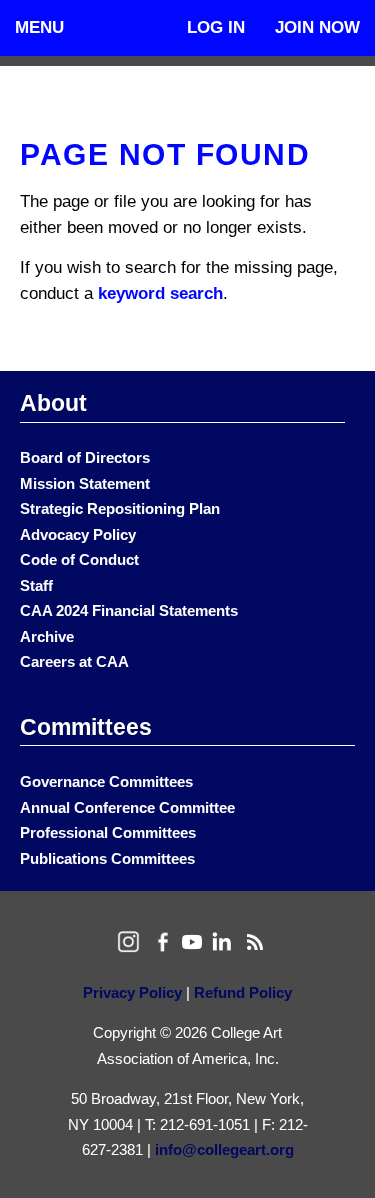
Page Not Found (165, 154)
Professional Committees (108, 832)
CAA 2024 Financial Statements (129, 610)
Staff (36, 585)
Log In (216, 27)
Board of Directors (85, 457)
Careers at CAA (74, 661)
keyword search (160, 293)
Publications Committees (107, 858)
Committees (86, 727)
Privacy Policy (132, 992)
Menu (39, 27)
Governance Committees (106, 781)
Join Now (317, 27)
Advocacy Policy (78, 534)
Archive (47, 636)
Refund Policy (243, 992)
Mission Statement (85, 483)
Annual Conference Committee (127, 807)
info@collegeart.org (224, 1149)
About (53, 403)
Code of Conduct (79, 559)
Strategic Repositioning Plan (120, 508)
